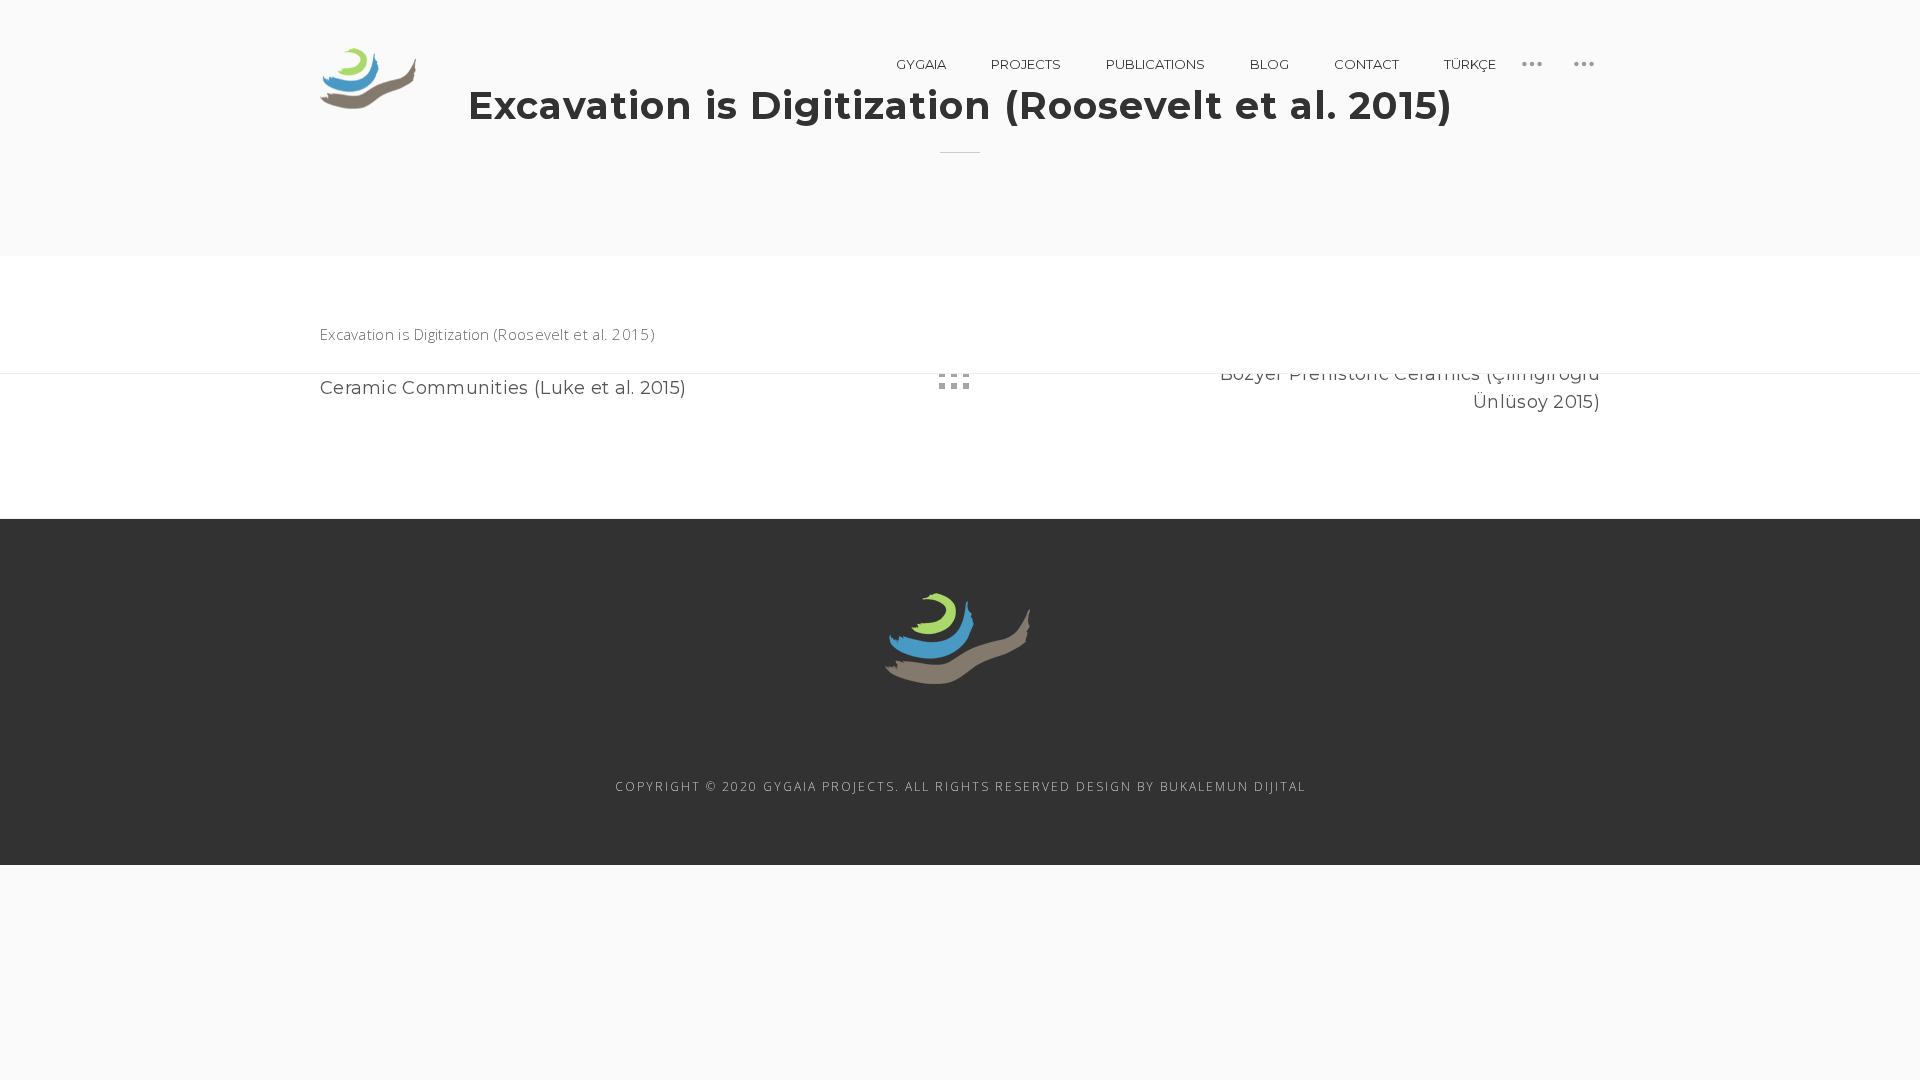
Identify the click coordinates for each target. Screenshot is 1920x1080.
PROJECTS (1026, 64)
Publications (1155, 64)
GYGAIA (921, 64)
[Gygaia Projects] (370, 79)
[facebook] (960, 741)
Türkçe (1470, 64)
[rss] (906, 741)
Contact (1366, 64)
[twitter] (1014, 741)
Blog (1269, 64)
